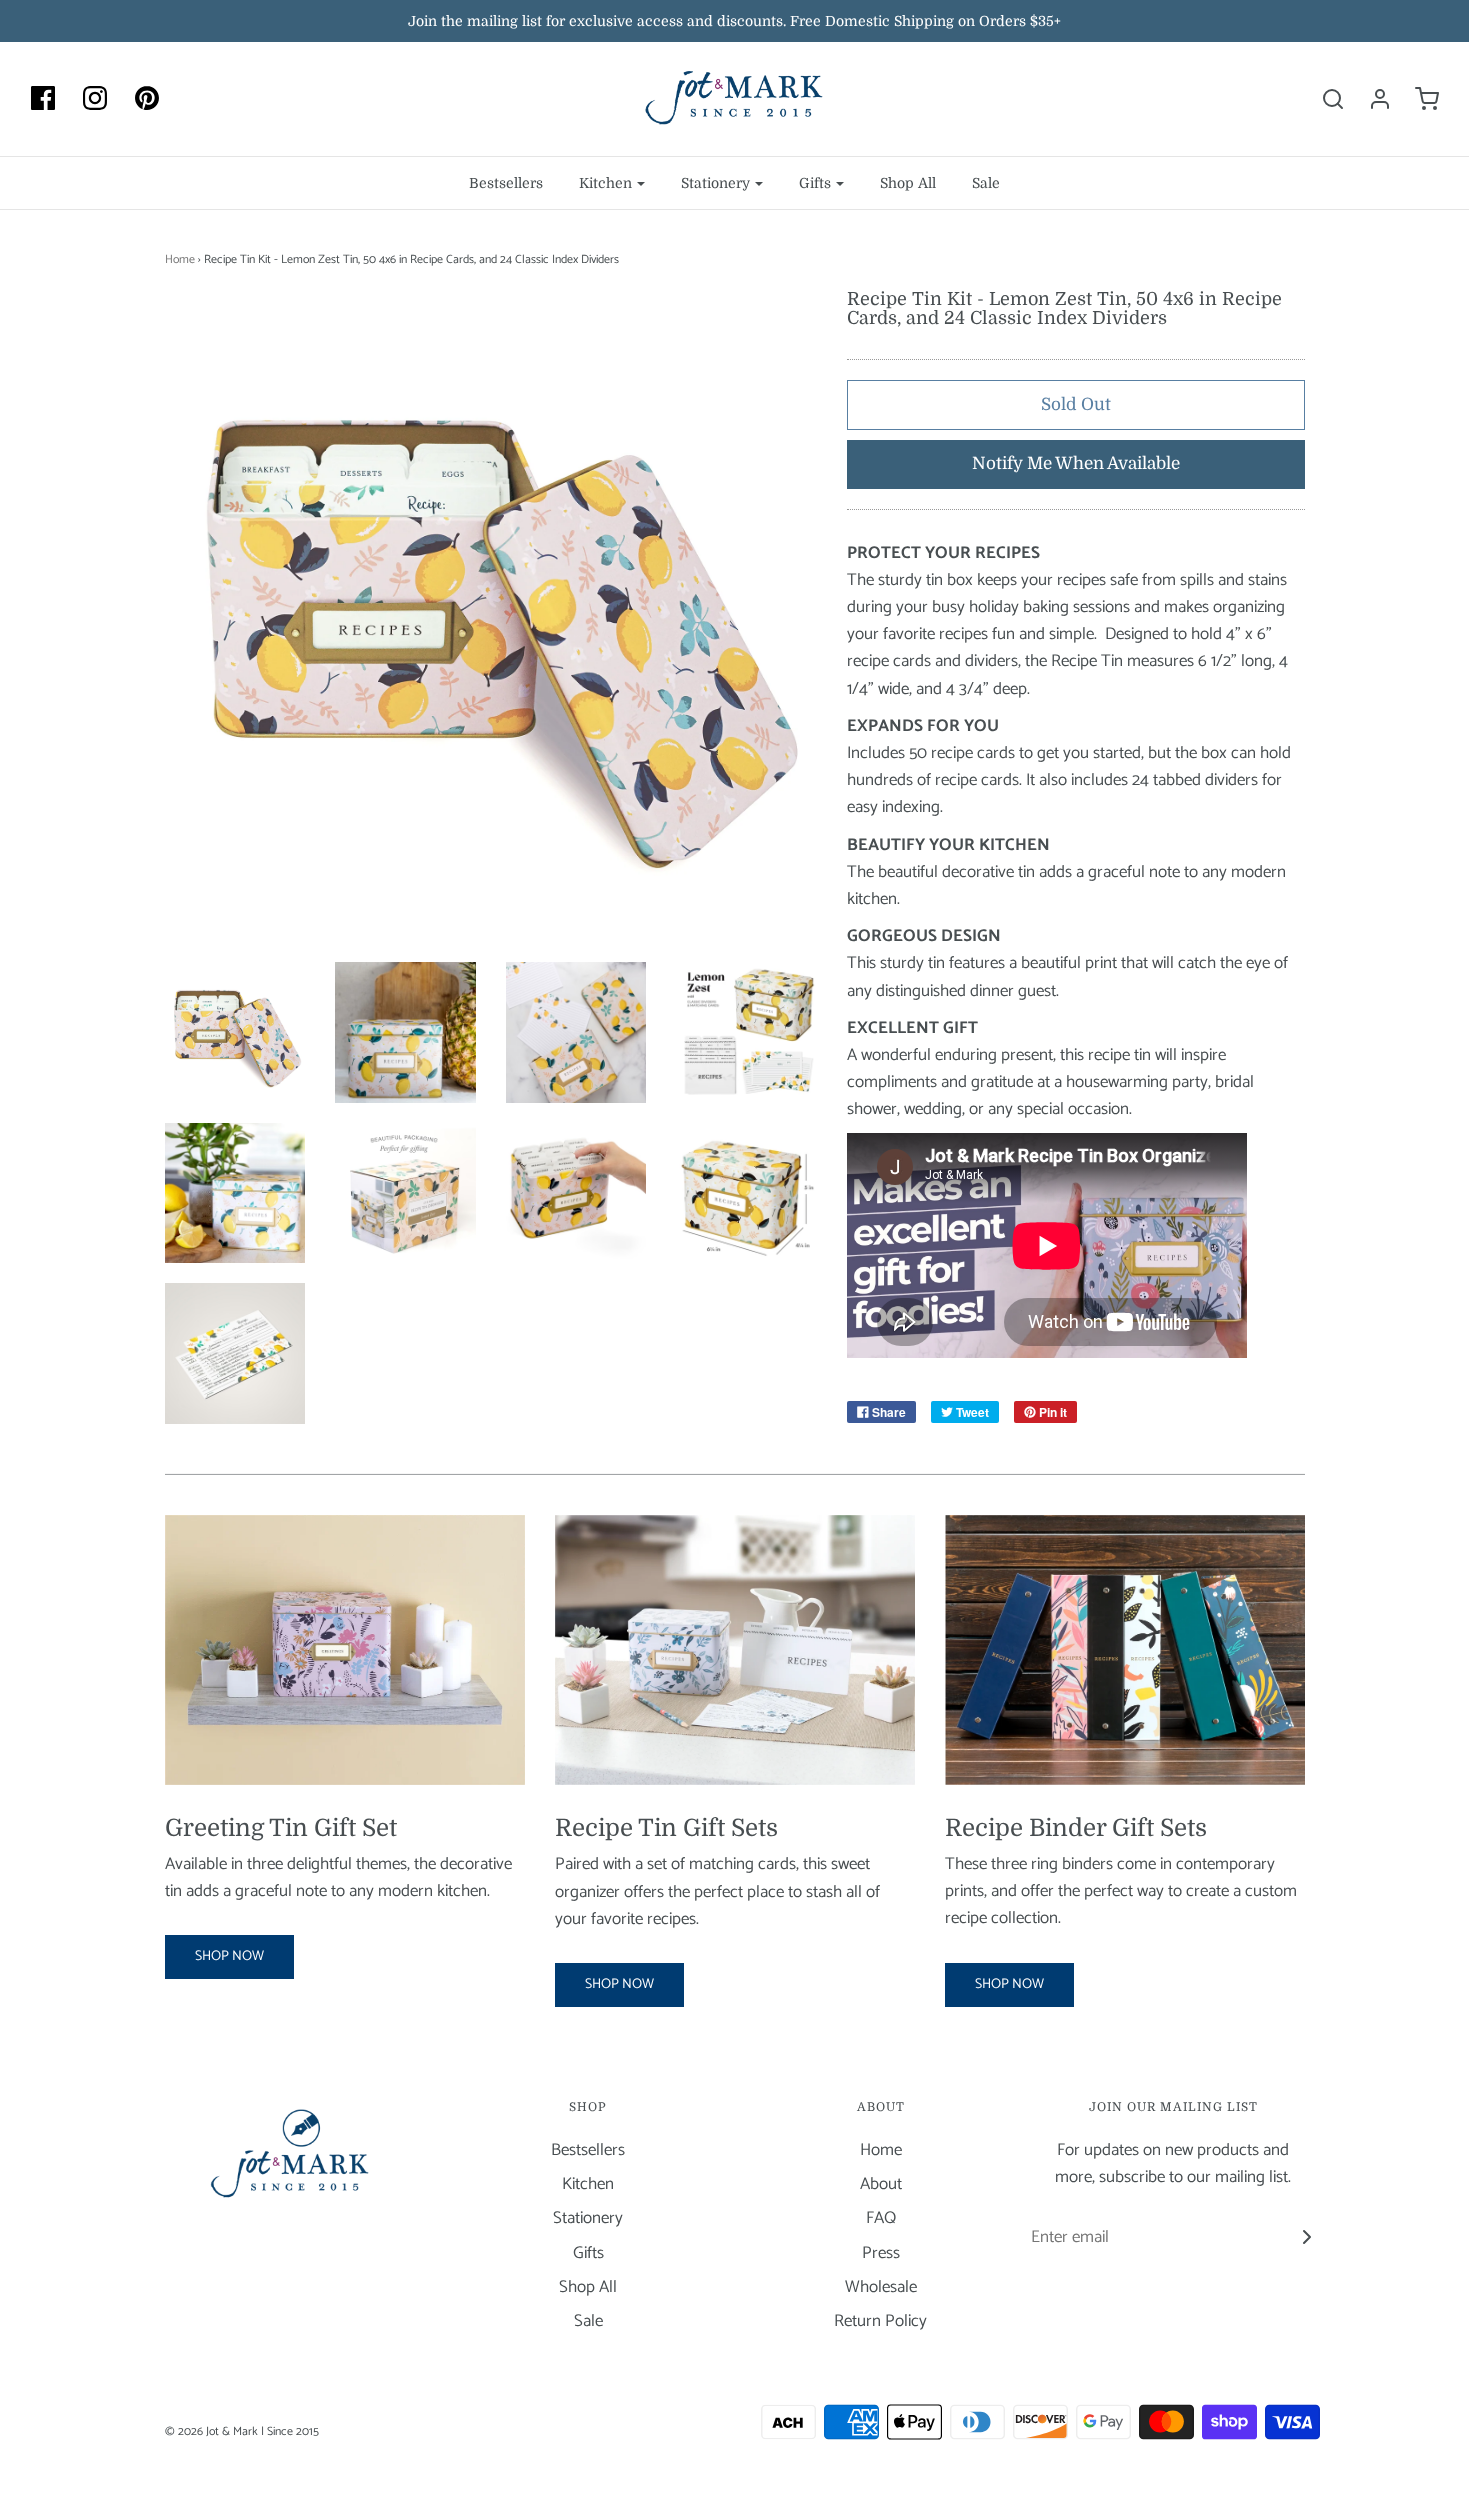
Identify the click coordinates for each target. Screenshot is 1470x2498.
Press (881, 2253)
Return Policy (880, 2321)
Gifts (588, 2253)
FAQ (881, 2218)
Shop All (908, 183)
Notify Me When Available (1076, 463)
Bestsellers (506, 183)
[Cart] (1417, 99)
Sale (986, 183)
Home (180, 259)
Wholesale (881, 2287)
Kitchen (588, 2184)
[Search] (1323, 99)
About (881, 2184)
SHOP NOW (229, 1956)
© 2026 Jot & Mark (211, 2431)
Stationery (588, 2218)
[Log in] (1370, 99)
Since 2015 (293, 2431)
